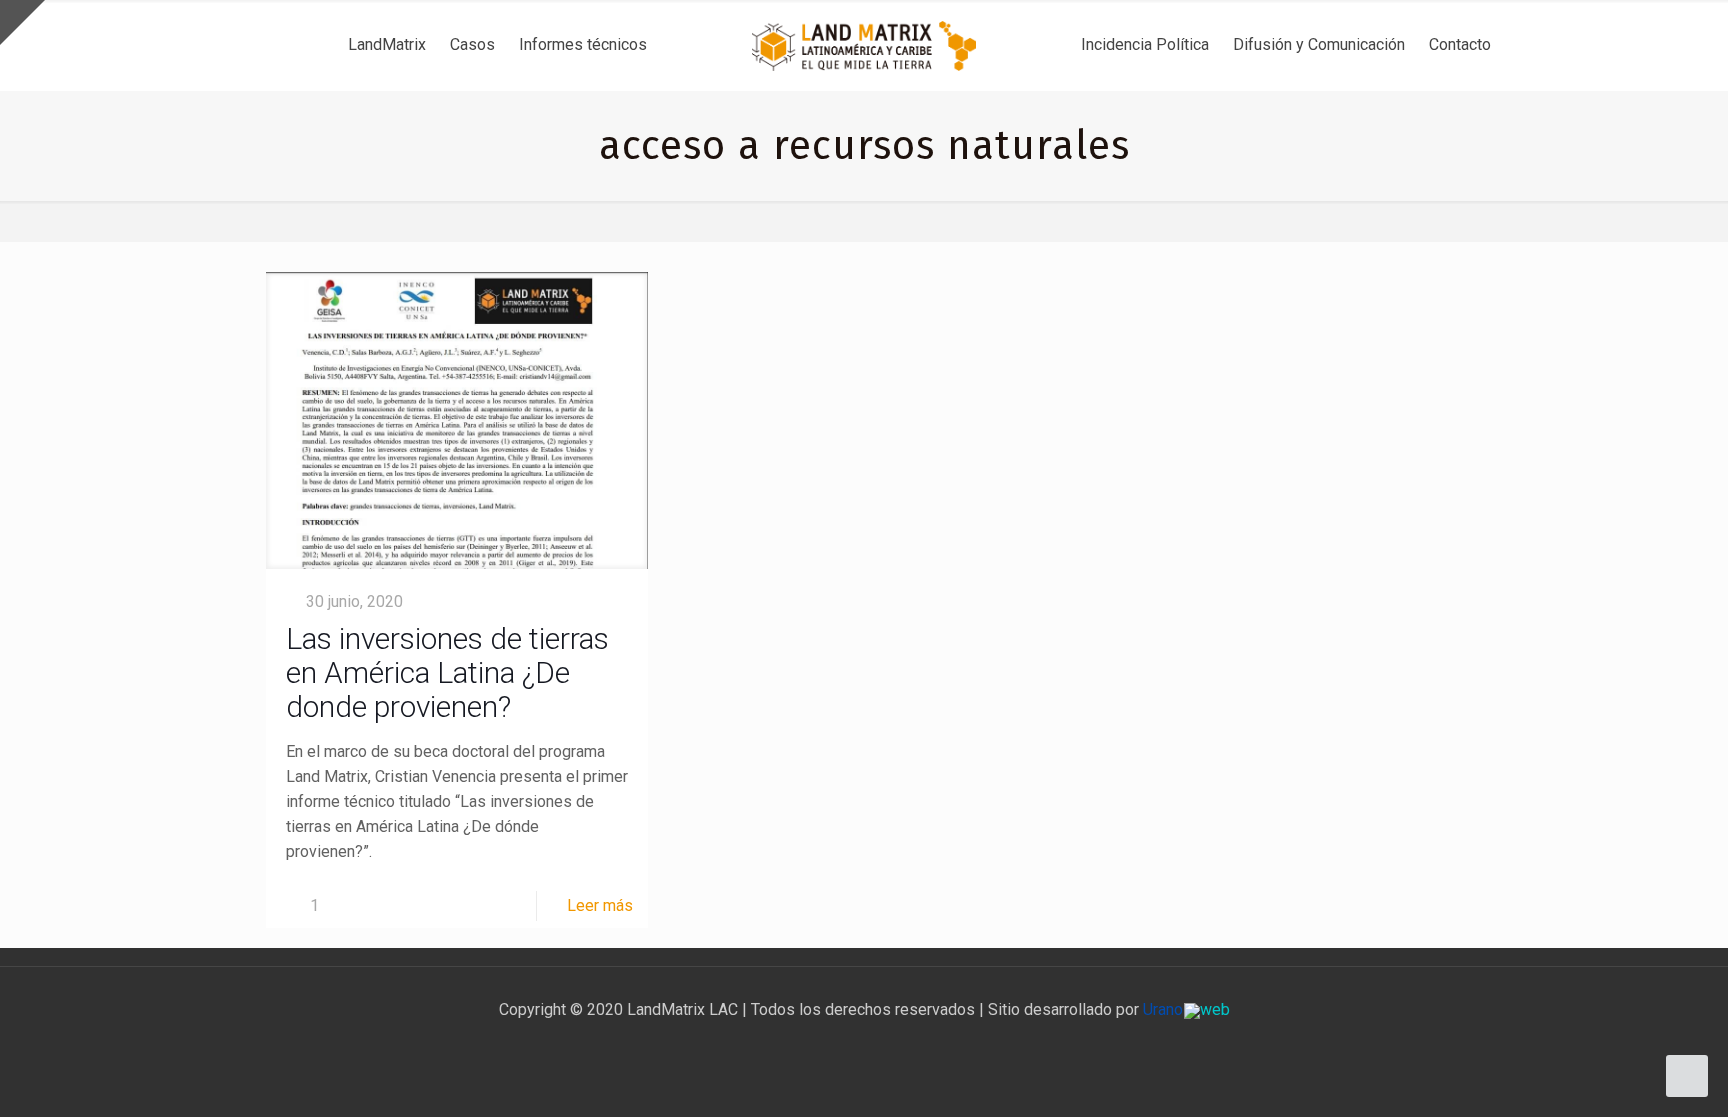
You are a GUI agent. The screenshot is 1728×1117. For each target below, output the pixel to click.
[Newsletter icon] (906, 1045)
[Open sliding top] (22, 22)
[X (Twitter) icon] (843, 1045)
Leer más (600, 905)
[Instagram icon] (885, 1045)
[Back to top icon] (1632, 1076)
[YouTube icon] (864, 1045)
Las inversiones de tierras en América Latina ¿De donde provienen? (447, 672)
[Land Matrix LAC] (864, 45)
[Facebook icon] (822, 1045)
